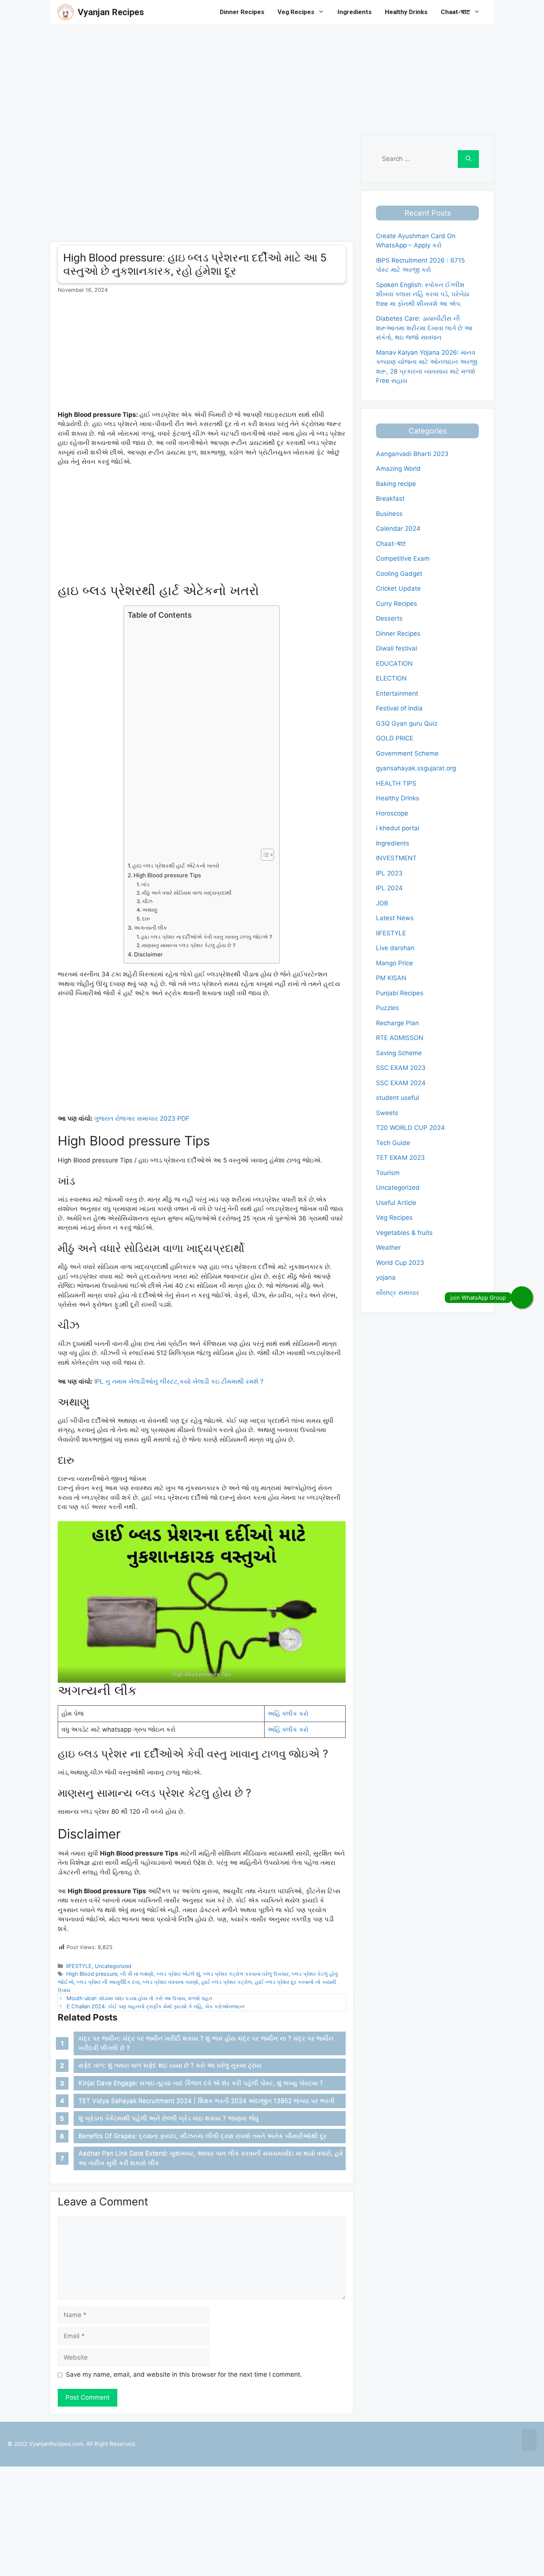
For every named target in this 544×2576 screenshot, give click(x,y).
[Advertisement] (222, 76)
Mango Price (394, 963)
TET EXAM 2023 (400, 1158)
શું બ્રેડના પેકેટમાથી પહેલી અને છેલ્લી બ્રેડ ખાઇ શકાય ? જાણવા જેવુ (169, 2118)
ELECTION (391, 678)
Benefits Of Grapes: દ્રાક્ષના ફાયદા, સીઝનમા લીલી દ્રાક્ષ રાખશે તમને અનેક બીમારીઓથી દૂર (203, 2136)
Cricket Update (398, 588)
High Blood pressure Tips (167, 875)
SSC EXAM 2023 (401, 1068)
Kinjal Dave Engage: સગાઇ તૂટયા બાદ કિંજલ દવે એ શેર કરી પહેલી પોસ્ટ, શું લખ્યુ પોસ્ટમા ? (201, 2083)
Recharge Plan (397, 1023)
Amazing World (398, 469)
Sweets (387, 1113)
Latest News (395, 918)
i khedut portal (398, 828)
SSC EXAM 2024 (401, 1083)
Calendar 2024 (398, 529)
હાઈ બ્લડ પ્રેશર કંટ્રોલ (227, 1982)
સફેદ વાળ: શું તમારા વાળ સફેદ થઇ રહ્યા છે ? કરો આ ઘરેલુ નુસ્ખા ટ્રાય (170, 2065)
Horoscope (392, 813)
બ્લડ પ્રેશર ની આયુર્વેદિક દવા (108, 1982)
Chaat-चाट (455, 12)
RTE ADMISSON (400, 1038)
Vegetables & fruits (404, 1233)
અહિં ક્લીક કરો (288, 1714)
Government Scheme (407, 753)
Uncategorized (113, 1966)
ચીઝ (147, 901)
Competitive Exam (403, 558)
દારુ (146, 919)
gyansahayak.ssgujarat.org (416, 768)
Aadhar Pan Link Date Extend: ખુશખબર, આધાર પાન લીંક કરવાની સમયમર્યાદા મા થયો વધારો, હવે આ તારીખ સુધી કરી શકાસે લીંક (211, 2158)
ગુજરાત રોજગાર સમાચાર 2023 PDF (142, 1118)
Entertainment (397, 693)
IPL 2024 (389, 888)
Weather (388, 1248)
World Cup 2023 (400, 1263)
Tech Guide (393, 1143)
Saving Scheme (399, 1053)
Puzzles (387, 1008)
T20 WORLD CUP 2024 (410, 1128)
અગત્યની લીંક (151, 928)
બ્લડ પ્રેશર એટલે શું (178, 1974)
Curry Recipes (397, 604)
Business (389, 514)
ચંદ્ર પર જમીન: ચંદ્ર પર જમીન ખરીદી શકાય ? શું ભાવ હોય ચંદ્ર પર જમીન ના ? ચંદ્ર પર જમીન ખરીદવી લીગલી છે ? (206, 2043)
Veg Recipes (296, 12)
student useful (397, 1098)
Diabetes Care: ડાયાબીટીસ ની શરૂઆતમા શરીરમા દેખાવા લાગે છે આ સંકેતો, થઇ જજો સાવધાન (424, 328)
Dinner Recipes (242, 12)
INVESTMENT (396, 858)
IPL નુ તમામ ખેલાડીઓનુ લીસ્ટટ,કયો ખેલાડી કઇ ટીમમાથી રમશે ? (179, 1381)
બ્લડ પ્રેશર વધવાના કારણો (170, 1982)
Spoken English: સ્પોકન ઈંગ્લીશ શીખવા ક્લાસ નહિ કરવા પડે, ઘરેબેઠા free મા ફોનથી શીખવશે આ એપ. (423, 294)
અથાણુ (150, 910)
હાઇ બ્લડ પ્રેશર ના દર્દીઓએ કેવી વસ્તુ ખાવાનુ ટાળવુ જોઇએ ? (206, 937)
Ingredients (355, 12)
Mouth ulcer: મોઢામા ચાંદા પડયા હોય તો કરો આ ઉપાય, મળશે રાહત (139, 1998)
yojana (386, 1277)
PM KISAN (391, 978)
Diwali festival (397, 648)
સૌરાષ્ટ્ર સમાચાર (398, 1293)
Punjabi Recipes (400, 993)
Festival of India (399, 708)
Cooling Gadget (399, 574)
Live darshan (395, 948)
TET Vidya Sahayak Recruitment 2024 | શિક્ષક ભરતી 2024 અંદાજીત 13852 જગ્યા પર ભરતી (206, 2101)
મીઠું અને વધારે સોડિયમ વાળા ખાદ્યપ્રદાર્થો (187, 893)
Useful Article (396, 1203)
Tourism (388, 1173)
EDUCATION (394, 664)
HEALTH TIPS (396, 783)
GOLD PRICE (395, 738)
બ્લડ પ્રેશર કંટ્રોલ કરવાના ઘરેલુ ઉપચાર (246, 1974)
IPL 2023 (389, 873)
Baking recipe (396, 484)
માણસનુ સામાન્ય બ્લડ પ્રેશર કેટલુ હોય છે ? (189, 945)
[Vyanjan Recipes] (66, 12)
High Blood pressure (92, 1974)
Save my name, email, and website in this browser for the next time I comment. (184, 2374)
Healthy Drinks (406, 12)
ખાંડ (145, 884)
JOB (382, 903)
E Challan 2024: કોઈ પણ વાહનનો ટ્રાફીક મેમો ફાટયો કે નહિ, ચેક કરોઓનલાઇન (156, 2006)
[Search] (468, 159)
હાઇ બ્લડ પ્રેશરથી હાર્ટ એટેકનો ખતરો (176, 866)
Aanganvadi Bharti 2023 (412, 454)
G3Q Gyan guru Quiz (407, 723)
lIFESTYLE (79, 1966)
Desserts (389, 618)
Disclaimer (148, 954)
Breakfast (390, 499)
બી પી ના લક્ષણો (137, 1974)
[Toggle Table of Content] (264, 855)
